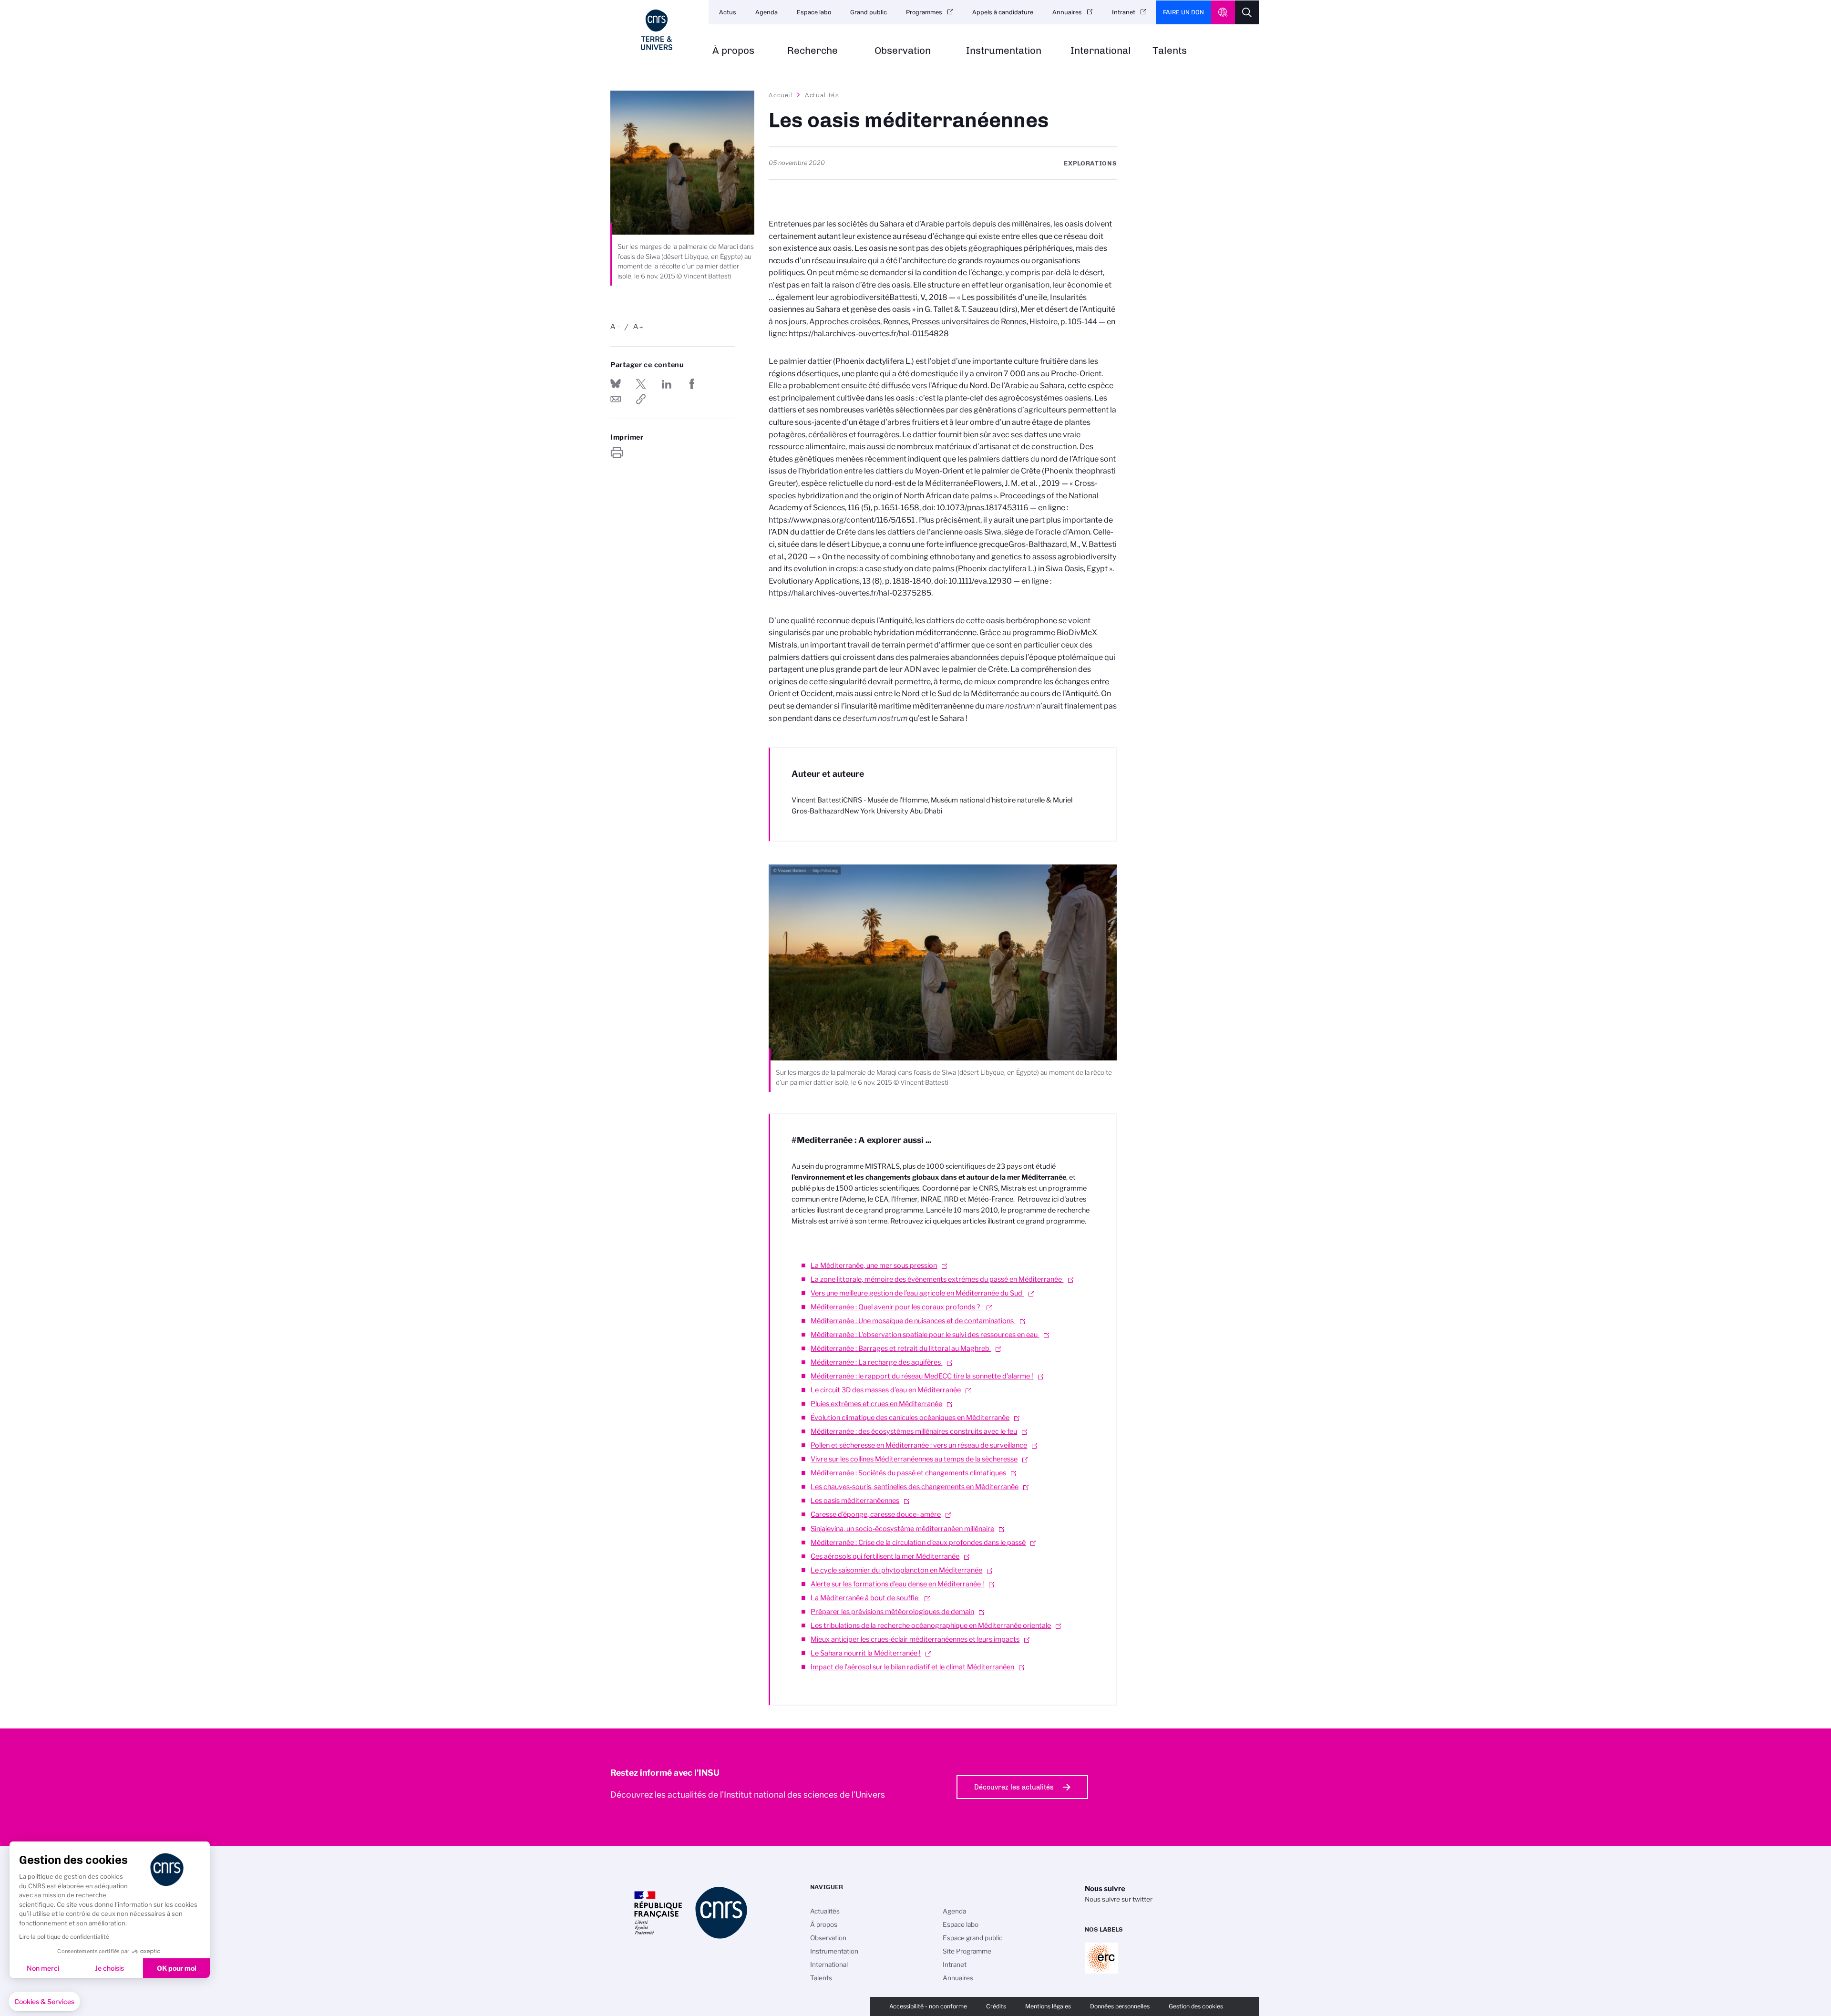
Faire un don (1183, 12)
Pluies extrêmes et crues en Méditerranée (876, 1404)
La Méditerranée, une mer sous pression (874, 1265)
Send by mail (616, 399)
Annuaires (1067, 12)
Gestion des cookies (1196, 2006)
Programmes (924, 12)
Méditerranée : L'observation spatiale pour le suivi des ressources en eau (925, 1335)
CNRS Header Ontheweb (1223, 12)
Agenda (766, 12)
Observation (903, 51)
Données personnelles (1120, 2006)
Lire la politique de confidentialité (64, 1937)
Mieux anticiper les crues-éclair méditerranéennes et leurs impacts (915, 1639)
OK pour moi (177, 1968)
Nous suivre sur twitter (1119, 1899)
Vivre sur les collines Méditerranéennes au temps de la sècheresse (914, 1459)
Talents (1170, 51)
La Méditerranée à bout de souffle (865, 1598)
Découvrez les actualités (1014, 1787)
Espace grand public (972, 1938)
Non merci (43, 1968)
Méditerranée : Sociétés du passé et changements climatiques (908, 1473)
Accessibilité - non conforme (928, 2006)
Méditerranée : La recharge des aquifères (876, 1362)
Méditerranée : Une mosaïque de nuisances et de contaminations (913, 1321)
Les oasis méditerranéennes (855, 1501)
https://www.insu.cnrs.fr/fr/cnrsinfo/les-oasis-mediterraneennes (641, 399)
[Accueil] (657, 30)
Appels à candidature (1003, 12)
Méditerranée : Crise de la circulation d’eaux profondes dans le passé (918, 1543)
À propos (733, 51)
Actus (728, 12)
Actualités (822, 95)
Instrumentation (1004, 51)
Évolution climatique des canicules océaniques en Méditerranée (910, 1418)
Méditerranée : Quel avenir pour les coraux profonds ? (896, 1307)
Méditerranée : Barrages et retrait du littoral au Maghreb (901, 1348)
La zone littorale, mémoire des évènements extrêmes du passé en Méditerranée (937, 1279)
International (1101, 51)
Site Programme (967, 1951)
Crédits (996, 2006)
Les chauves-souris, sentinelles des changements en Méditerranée (915, 1487)
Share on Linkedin (667, 384)
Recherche (813, 51)
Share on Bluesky (616, 384)
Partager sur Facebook (692, 384)
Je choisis (109, 1968)
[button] (44, 2002)
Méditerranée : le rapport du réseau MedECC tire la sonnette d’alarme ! (922, 1376)
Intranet (1124, 12)
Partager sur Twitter (641, 384)
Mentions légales (1048, 2006)
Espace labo (814, 12)
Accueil (781, 95)
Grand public (869, 12)
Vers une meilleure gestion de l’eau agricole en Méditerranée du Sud (917, 1293)
